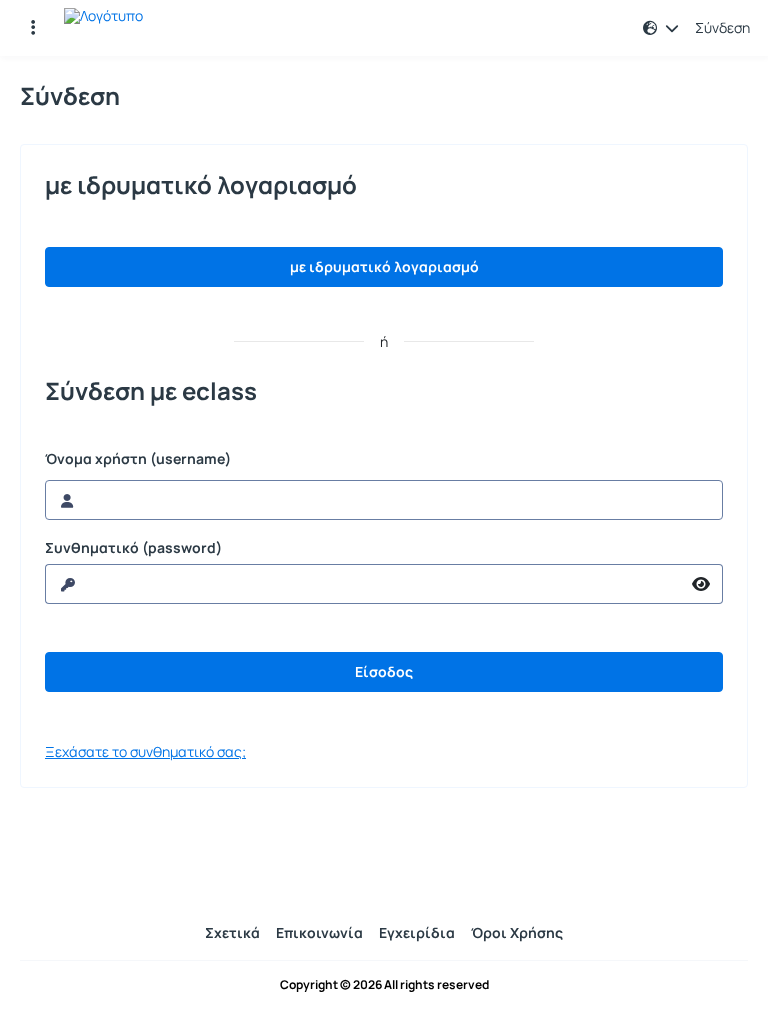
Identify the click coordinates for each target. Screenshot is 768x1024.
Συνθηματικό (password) (133, 548)
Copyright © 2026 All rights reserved (384, 985)
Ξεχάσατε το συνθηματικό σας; (145, 751)
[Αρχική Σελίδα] (103, 28)
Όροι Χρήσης (517, 932)
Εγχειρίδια (417, 932)
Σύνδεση (722, 28)
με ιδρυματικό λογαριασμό (384, 266)
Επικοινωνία (319, 932)
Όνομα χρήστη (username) (138, 459)
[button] (33, 28)
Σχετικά (232, 932)
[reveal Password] (701, 584)
